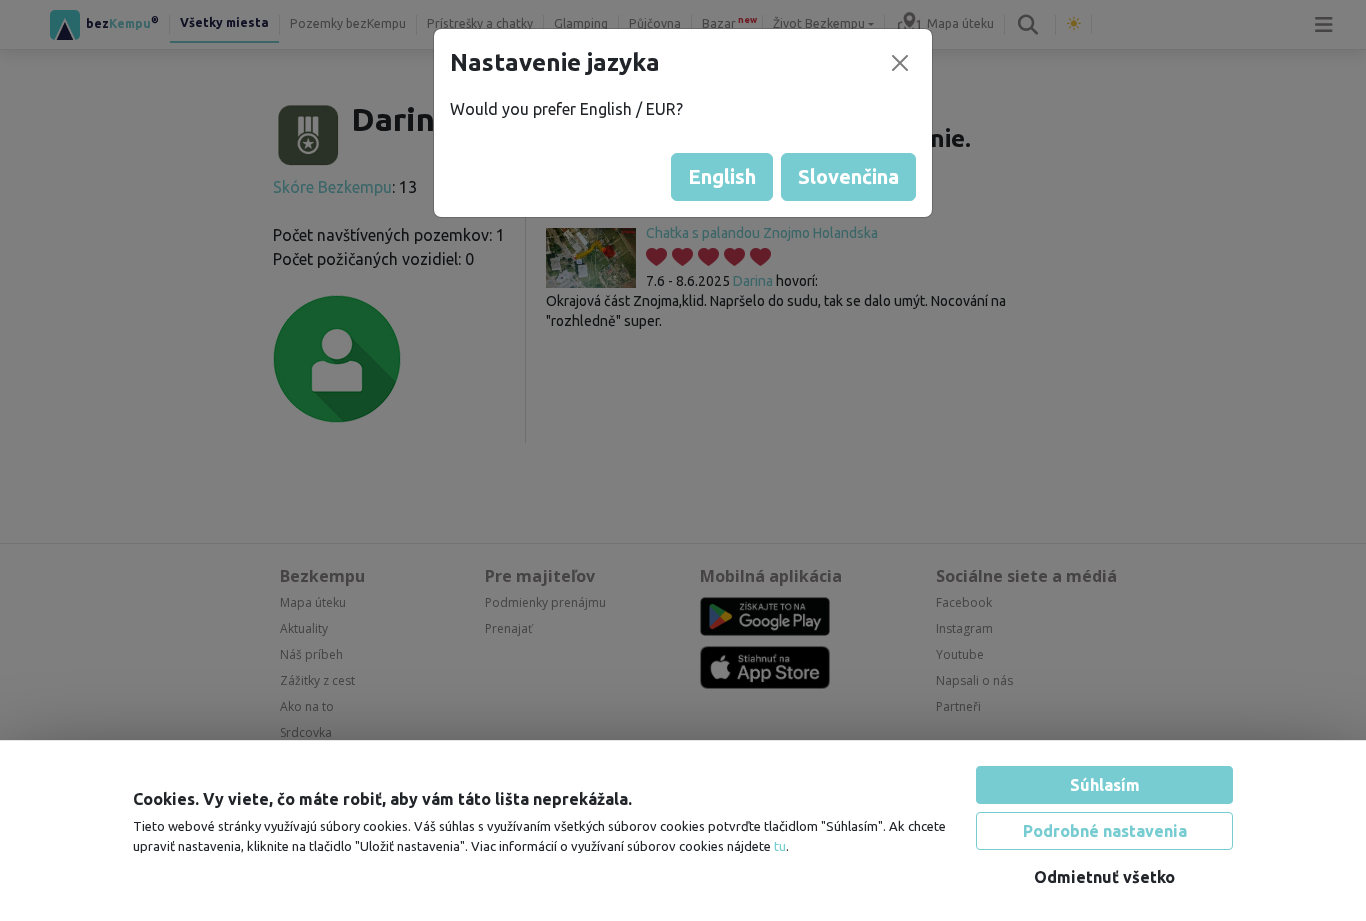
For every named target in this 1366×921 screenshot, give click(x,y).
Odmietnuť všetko (1104, 877)
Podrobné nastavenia (1105, 831)
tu (780, 846)
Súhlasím (1105, 785)
